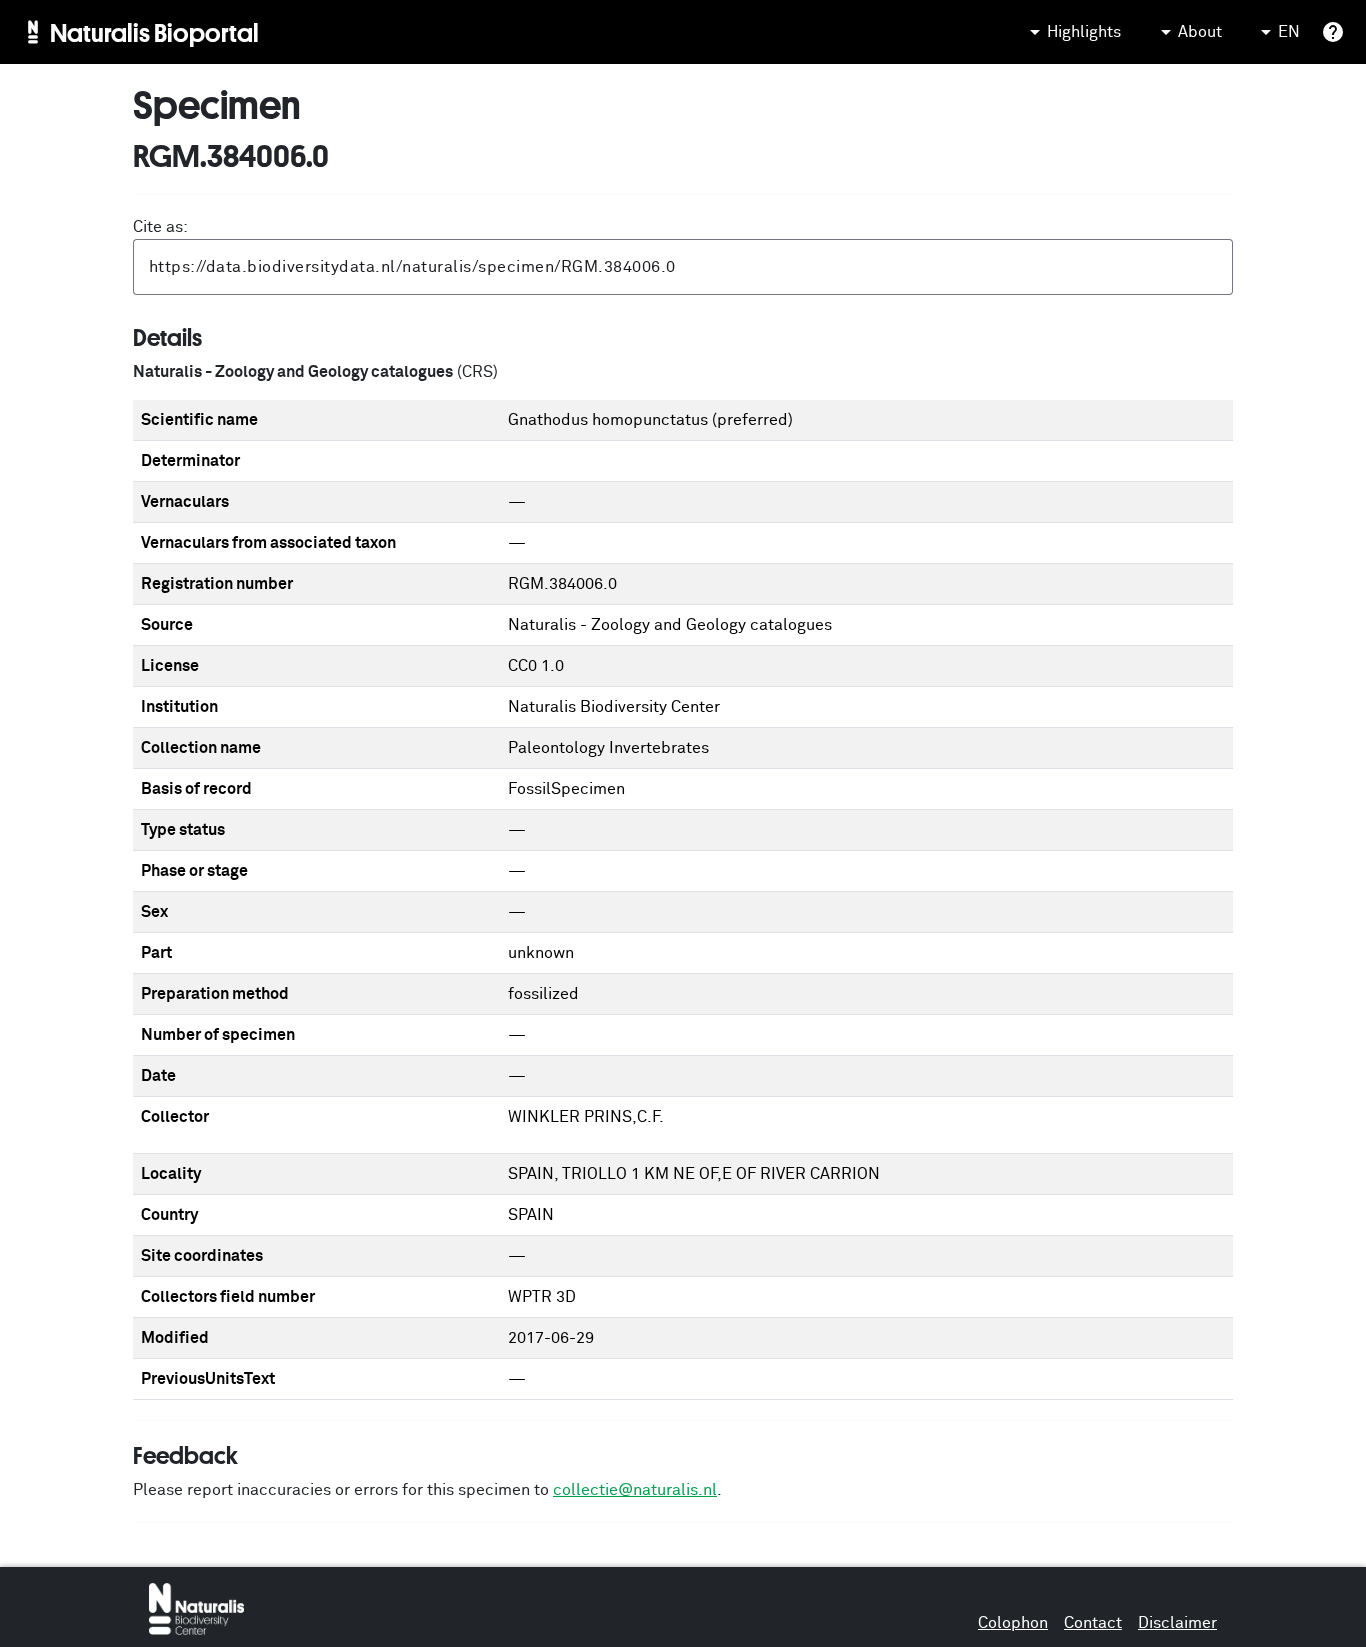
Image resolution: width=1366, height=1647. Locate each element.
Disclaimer (1177, 1623)
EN (1289, 32)
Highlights (1084, 32)
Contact (1093, 1623)
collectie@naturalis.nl (635, 1490)
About (1200, 32)
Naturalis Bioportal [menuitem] (154, 32)
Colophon (1013, 1623)
